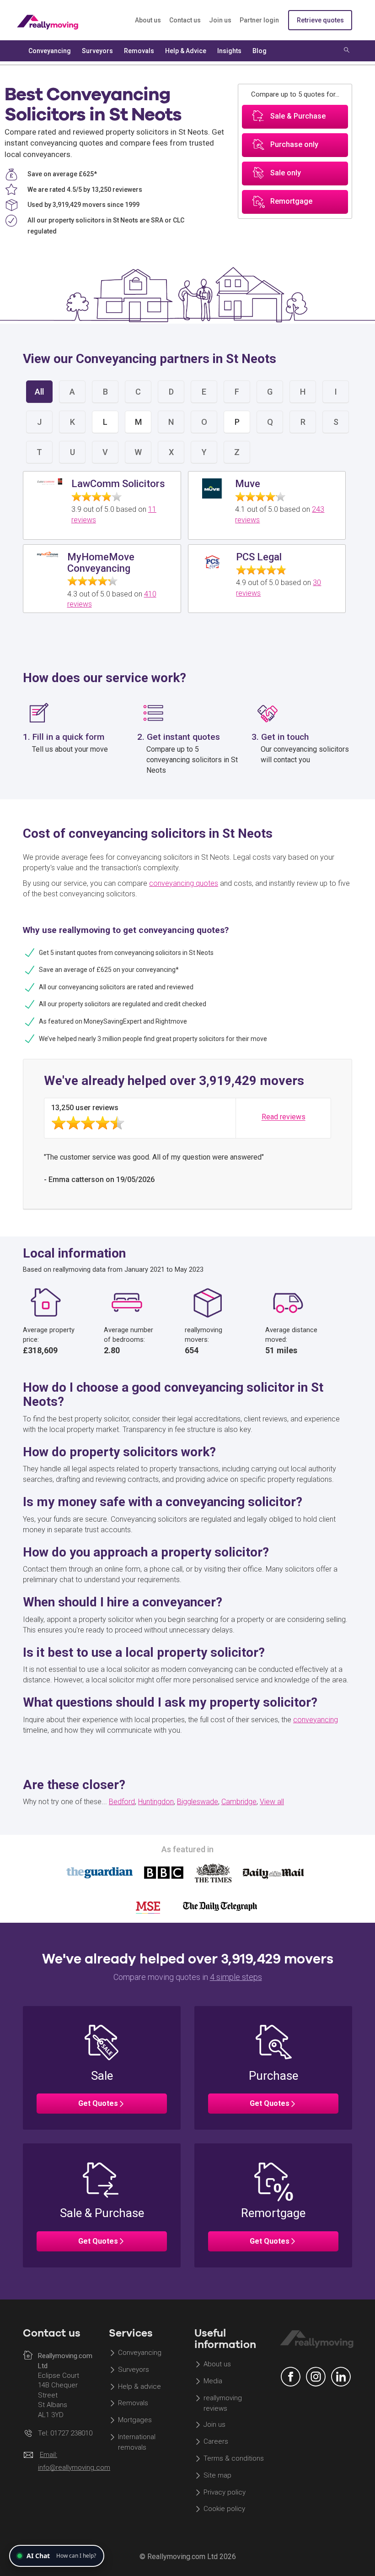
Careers (216, 2441)
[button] (102, 2068)
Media (213, 2381)
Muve (248, 484)
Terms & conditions (234, 2458)
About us (148, 20)
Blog (260, 51)
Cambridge (239, 1802)
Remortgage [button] (291, 202)
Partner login (259, 20)
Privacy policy (225, 2492)
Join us (220, 20)
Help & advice (139, 2386)
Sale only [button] (286, 173)
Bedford (122, 1802)
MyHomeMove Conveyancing (101, 562)
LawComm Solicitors (118, 484)
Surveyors (134, 2370)
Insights (229, 51)
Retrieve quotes (320, 20)
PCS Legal (259, 557)
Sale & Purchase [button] (298, 117)
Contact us (185, 20)
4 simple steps (236, 1977)
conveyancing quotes (184, 883)
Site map (217, 2475)
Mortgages (135, 2420)
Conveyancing (140, 2353)
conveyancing (316, 1720)
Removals (133, 2403)
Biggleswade (198, 1802)
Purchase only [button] (294, 145)
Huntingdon (156, 1802)
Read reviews (284, 1117)
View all (272, 1802)
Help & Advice (186, 51)
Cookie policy (224, 2509)
